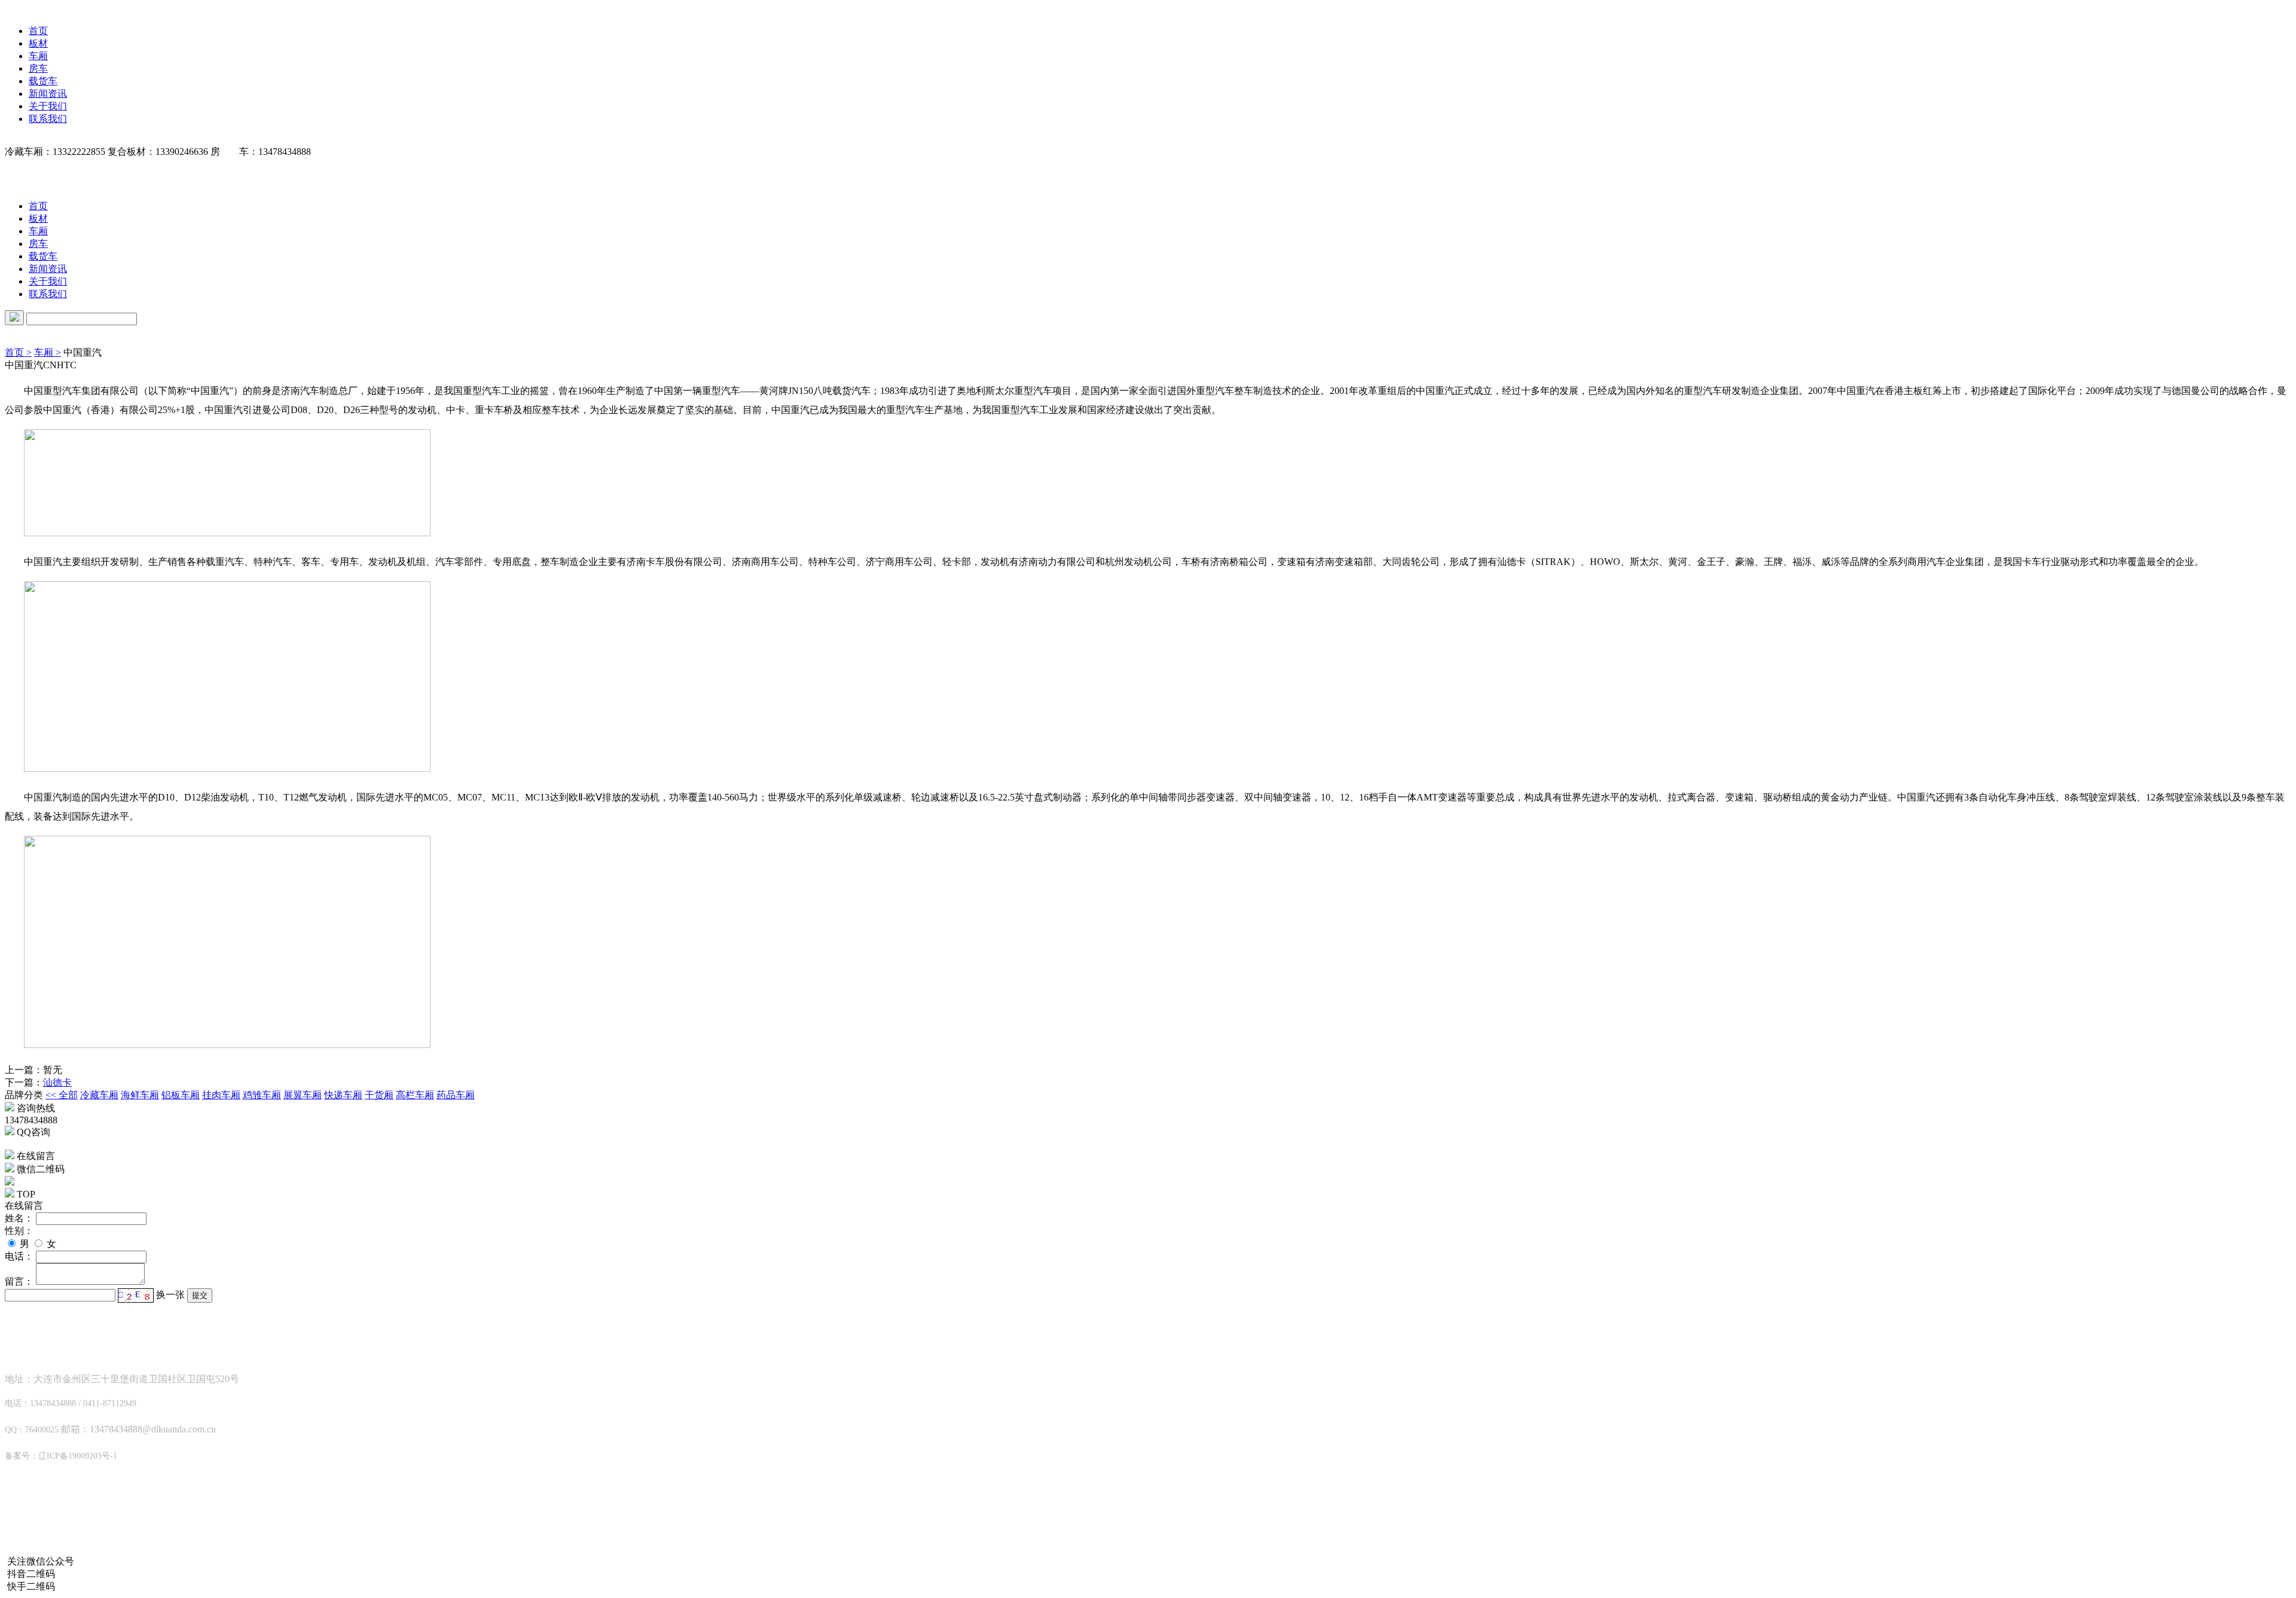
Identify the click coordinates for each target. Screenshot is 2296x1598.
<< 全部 (62, 1095)
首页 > (18, 352)
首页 (38, 31)
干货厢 (379, 1095)
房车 (38, 68)
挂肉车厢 (221, 1095)
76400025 (24, 1144)
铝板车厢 (181, 1095)
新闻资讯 (48, 94)
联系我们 (48, 119)
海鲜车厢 (140, 1095)
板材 (38, 43)
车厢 (38, 56)
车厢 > (48, 352)
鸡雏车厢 (262, 1095)
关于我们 (48, 106)
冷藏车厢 (99, 1095)
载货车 (43, 81)
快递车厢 (343, 1095)
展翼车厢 (303, 1095)
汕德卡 (57, 1082)
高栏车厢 (415, 1095)
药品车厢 (456, 1095)
